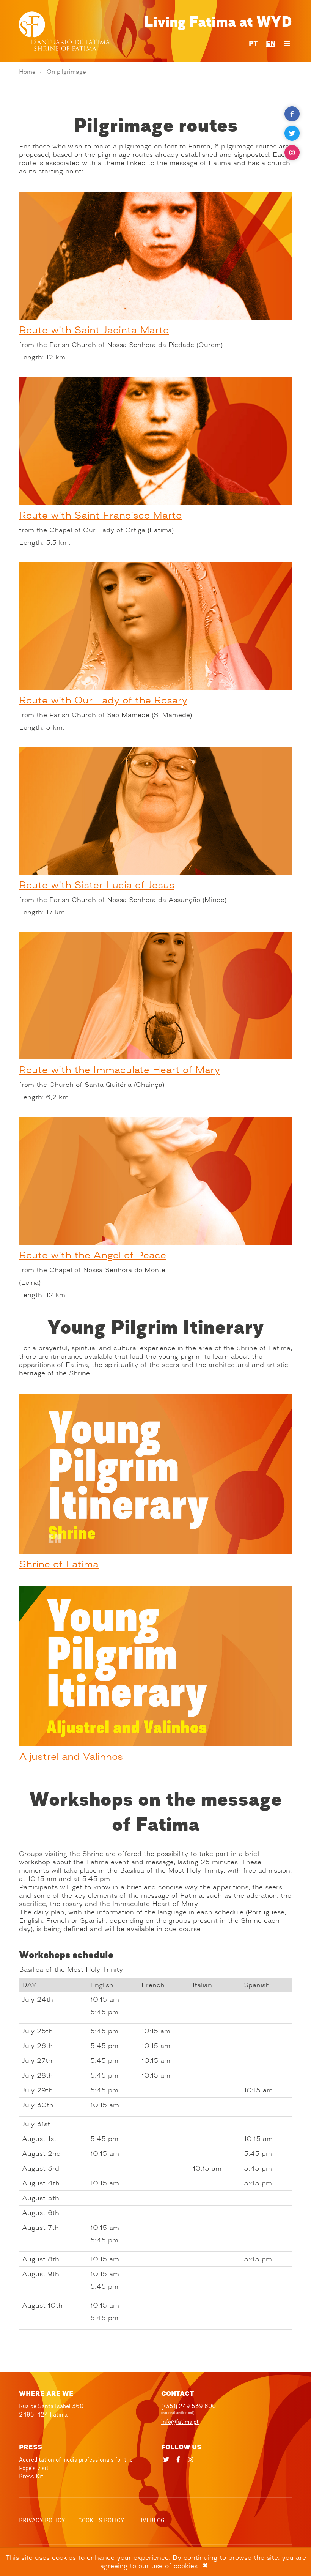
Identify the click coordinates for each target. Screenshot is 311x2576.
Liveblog (151, 2520)
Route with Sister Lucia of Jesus (97, 885)
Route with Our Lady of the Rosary (103, 700)
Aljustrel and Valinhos (71, 1757)
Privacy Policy (42, 2520)
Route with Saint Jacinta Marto (94, 330)
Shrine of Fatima (59, 1564)
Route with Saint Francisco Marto (100, 515)
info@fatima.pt (180, 2422)
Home (27, 72)
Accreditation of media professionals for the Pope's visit (76, 2464)
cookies (64, 2557)
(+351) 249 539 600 (188, 2406)
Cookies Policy (101, 2520)
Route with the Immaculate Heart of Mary (119, 1070)
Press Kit (31, 2476)
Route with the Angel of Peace (93, 1255)
